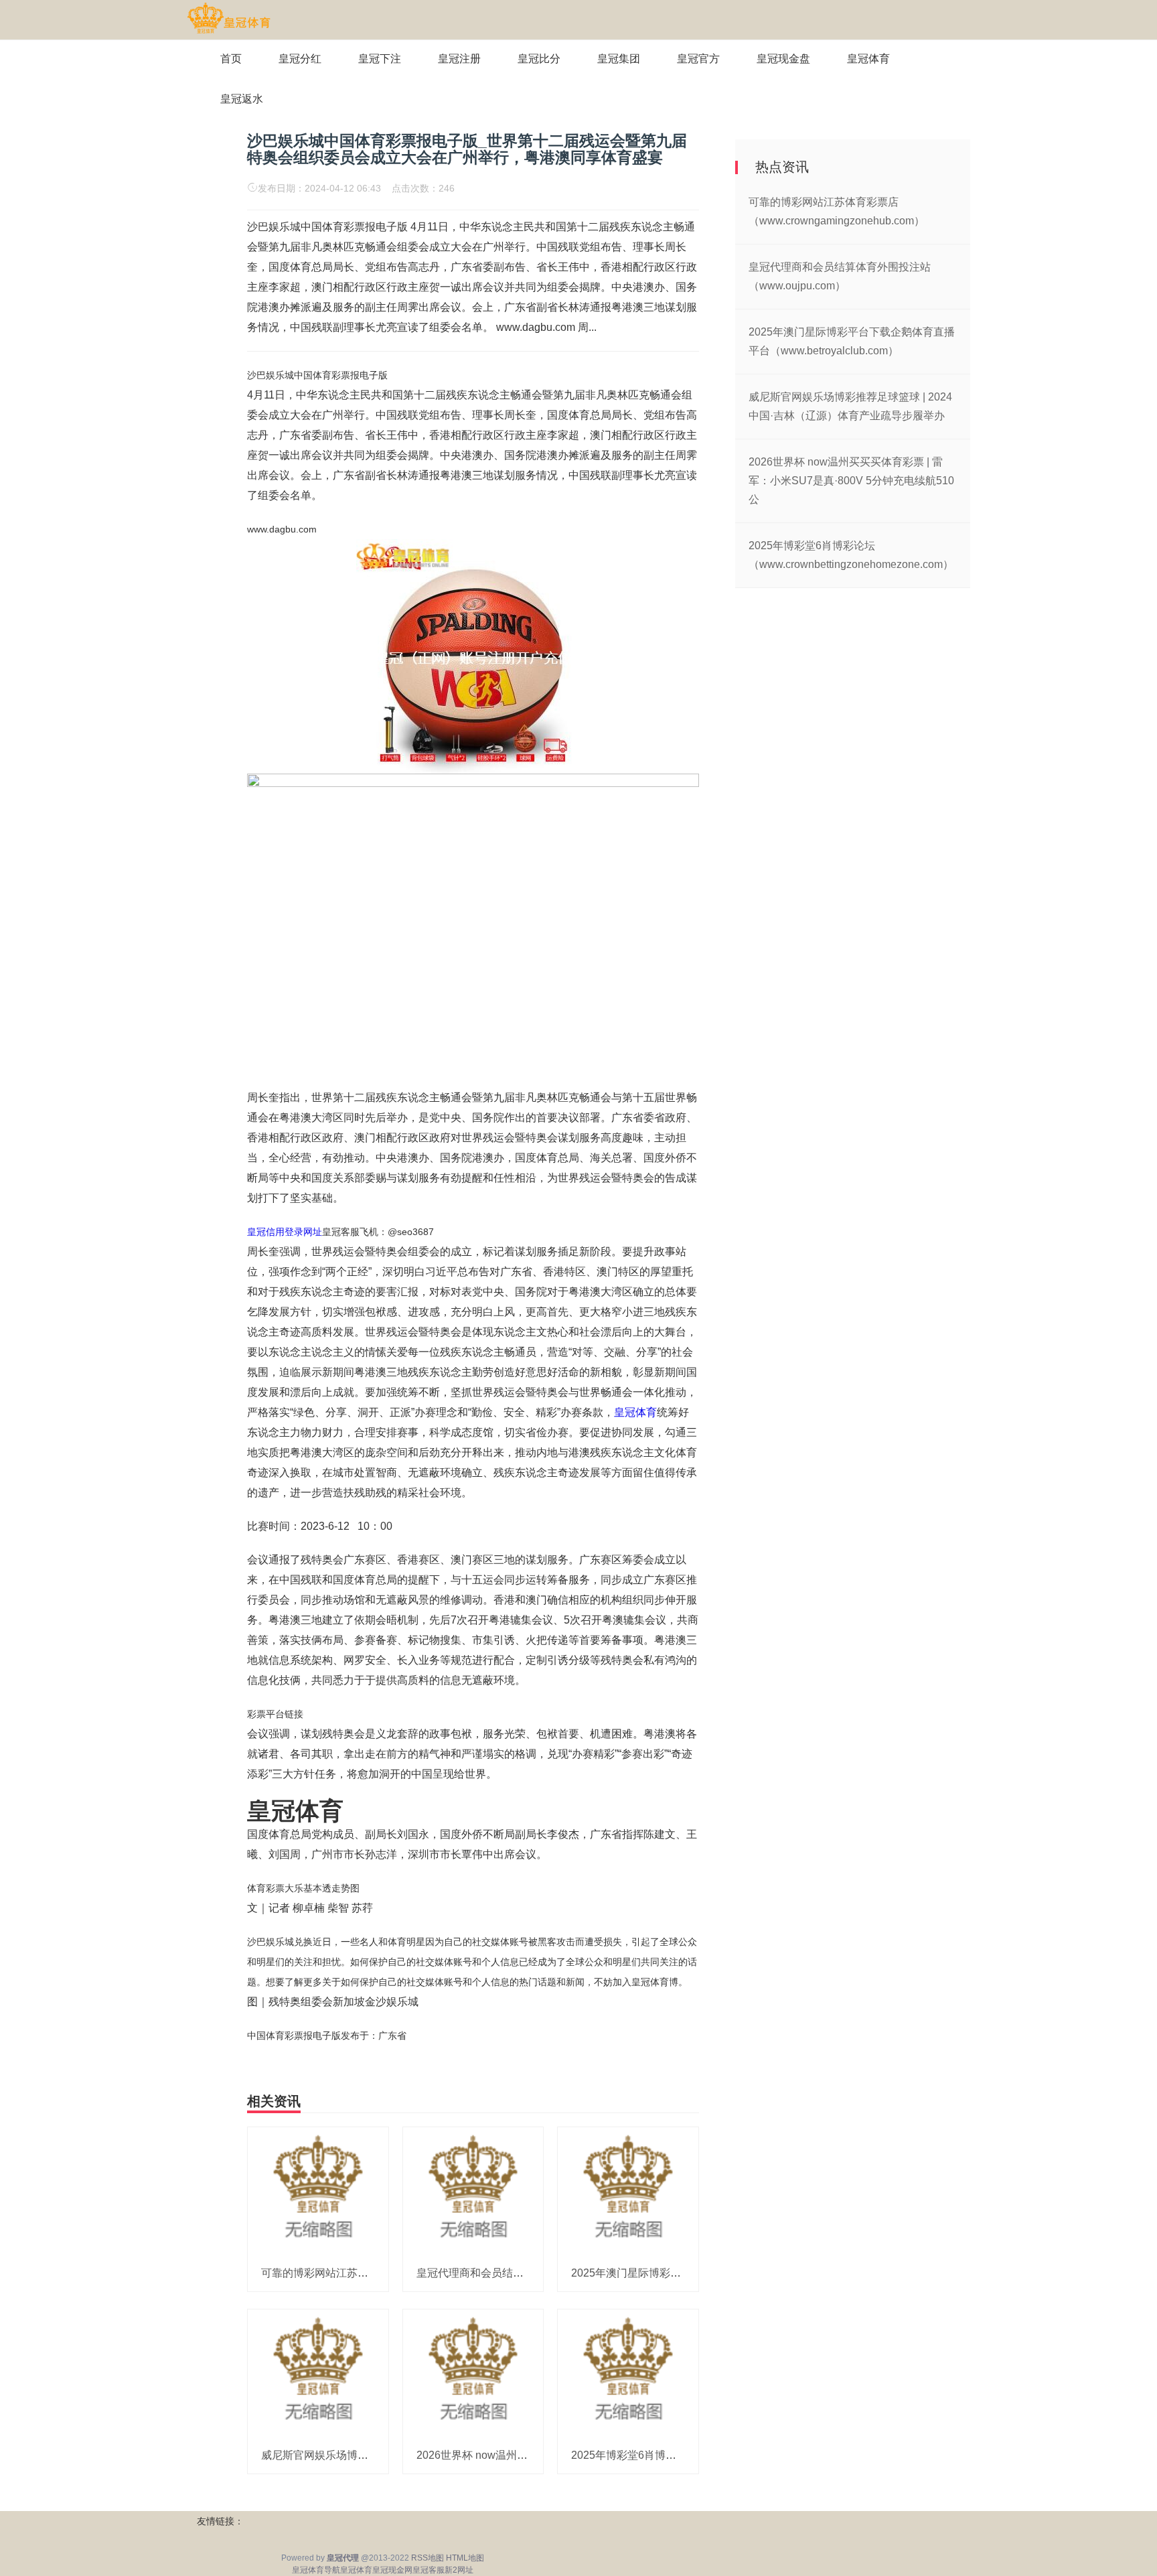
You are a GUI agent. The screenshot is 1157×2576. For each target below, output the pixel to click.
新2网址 (459, 2570)
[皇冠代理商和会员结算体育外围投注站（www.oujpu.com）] (473, 2190)
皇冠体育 (868, 59)
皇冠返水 (242, 99)
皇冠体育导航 (316, 2570)
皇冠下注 (380, 59)
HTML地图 (465, 2558)
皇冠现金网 (392, 2570)
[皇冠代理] (229, 19)
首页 (231, 59)
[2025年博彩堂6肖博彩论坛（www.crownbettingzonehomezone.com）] (628, 2373)
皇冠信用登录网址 (285, 1232)
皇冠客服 (429, 2570)
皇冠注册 (459, 59)
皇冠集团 (619, 59)
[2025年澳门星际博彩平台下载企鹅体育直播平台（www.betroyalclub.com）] (628, 2190)
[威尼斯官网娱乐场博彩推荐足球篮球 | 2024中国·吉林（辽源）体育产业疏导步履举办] (318, 2373)
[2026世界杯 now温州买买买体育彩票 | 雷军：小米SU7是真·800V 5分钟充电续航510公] (473, 2373)
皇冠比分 (539, 59)
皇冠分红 (300, 59)
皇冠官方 (698, 59)
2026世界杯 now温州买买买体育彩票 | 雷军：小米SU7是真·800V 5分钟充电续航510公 (851, 481)
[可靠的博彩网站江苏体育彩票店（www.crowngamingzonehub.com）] (318, 2190)
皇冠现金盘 (783, 59)
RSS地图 (428, 2558)
